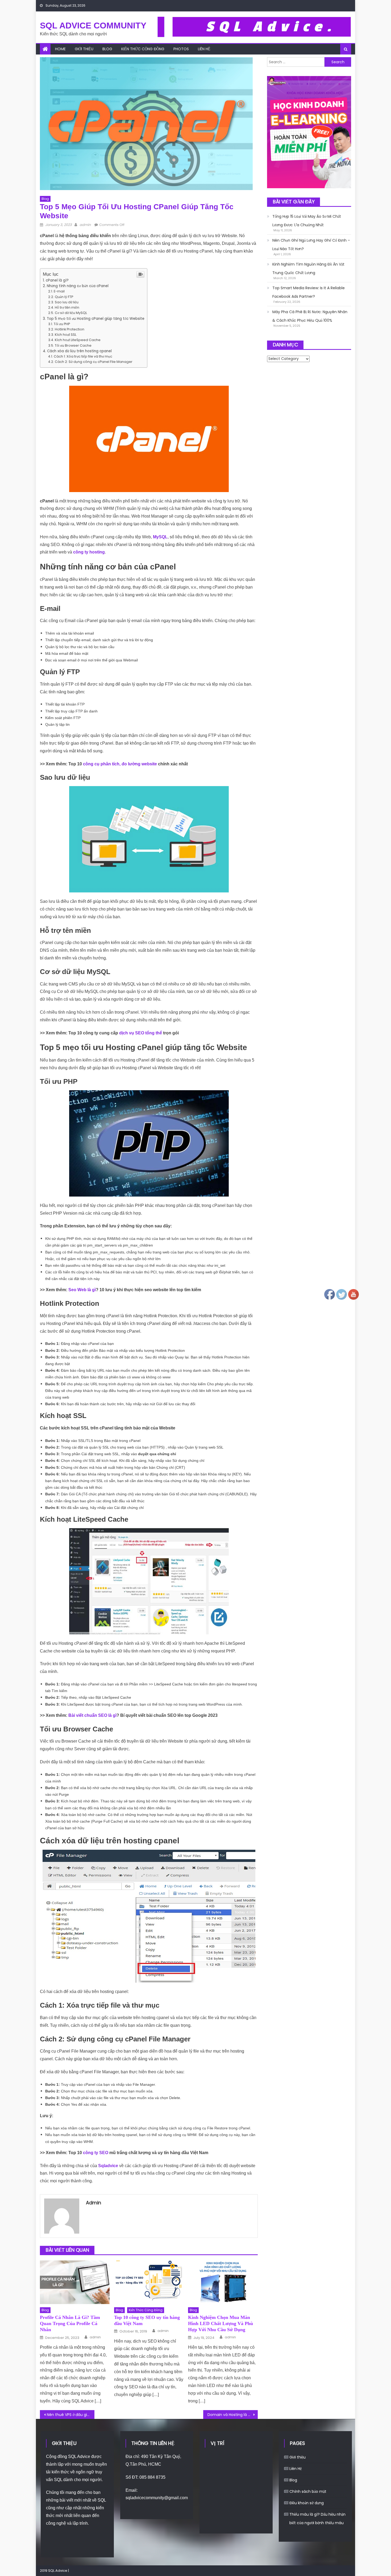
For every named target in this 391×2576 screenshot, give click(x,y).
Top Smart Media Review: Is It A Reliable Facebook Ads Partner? (309, 292)
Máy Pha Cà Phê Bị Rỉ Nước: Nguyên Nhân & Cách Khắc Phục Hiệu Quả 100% (310, 316)
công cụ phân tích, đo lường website (120, 764)
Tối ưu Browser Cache (73, 345)
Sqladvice (108, 2166)
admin (85, 225)
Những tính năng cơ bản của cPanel (78, 286)
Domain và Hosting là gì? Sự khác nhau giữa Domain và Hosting (233, 2415)
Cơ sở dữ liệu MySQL (71, 313)
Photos (181, 49)
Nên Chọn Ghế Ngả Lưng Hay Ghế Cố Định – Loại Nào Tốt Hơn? (311, 245)
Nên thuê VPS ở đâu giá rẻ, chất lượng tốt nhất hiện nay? (71, 2415)
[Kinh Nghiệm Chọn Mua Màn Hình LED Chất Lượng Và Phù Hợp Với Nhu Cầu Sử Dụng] (223, 2282)
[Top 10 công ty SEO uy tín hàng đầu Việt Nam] (149, 2282)
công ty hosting (89, 552)
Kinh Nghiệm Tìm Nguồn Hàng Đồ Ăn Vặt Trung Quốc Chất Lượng (308, 268)
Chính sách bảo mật (308, 2491)
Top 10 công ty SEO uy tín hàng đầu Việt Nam (147, 2320)
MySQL (160, 537)
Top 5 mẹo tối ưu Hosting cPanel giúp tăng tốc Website (96, 319)
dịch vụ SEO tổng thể (141, 1033)
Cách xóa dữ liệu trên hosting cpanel (79, 351)
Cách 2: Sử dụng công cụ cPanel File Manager (94, 362)
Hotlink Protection (70, 329)
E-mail (59, 291)
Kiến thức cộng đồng (143, 49)
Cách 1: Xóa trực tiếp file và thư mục (83, 356)
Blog (107, 49)
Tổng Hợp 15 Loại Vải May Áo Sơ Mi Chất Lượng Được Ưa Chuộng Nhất (307, 221)
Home (60, 49)
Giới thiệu (84, 49)
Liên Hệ (204, 49)
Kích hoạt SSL (66, 335)
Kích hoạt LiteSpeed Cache (78, 340)
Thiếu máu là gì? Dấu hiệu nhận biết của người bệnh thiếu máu (317, 2519)
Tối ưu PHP (62, 324)
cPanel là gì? (57, 280)
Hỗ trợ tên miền (67, 307)
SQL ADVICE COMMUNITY (93, 26)
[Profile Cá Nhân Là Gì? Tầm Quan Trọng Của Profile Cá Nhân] (75, 2282)
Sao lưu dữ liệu (67, 302)
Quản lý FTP (64, 297)
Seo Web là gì (82, 1290)
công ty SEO (96, 2153)
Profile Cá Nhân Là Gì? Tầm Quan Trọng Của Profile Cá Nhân (70, 2324)
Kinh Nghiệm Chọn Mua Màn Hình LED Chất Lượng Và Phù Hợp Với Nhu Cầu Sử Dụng (221, 2324)
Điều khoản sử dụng (307, 2503)
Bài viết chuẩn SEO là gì (92, 1715)
